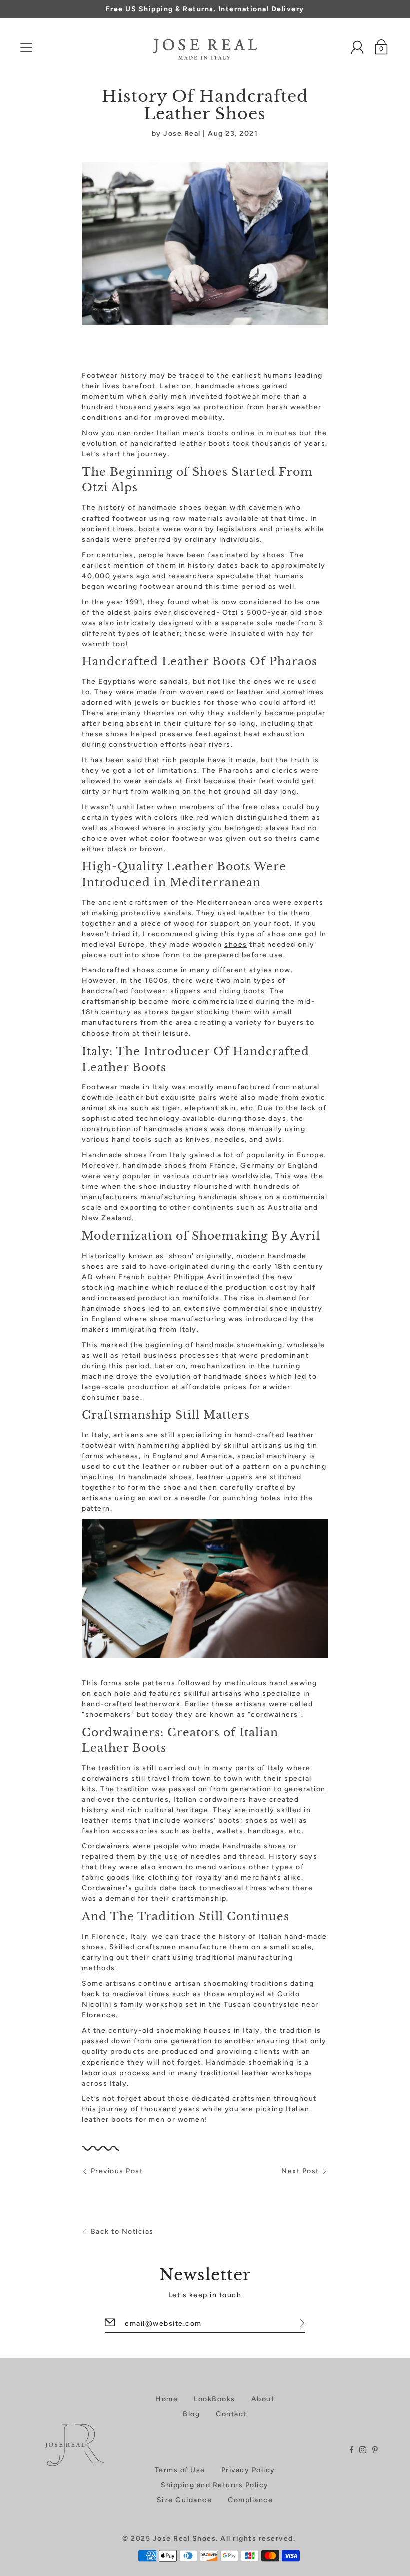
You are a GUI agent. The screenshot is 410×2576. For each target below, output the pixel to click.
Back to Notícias (122, 2231)
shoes (236, 945)
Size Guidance (185, 2500)
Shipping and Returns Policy (215, 2485)
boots (254, 991)
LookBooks (215, 2399)
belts (202, 1831)
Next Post (300, 2171)
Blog (191, 2414)
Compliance (250, 2500)
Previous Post (117, 2171)
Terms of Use (180, 2470)
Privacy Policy (248, 2470)
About (263, 2399)
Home (167, 2399)
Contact (231, 2414)
